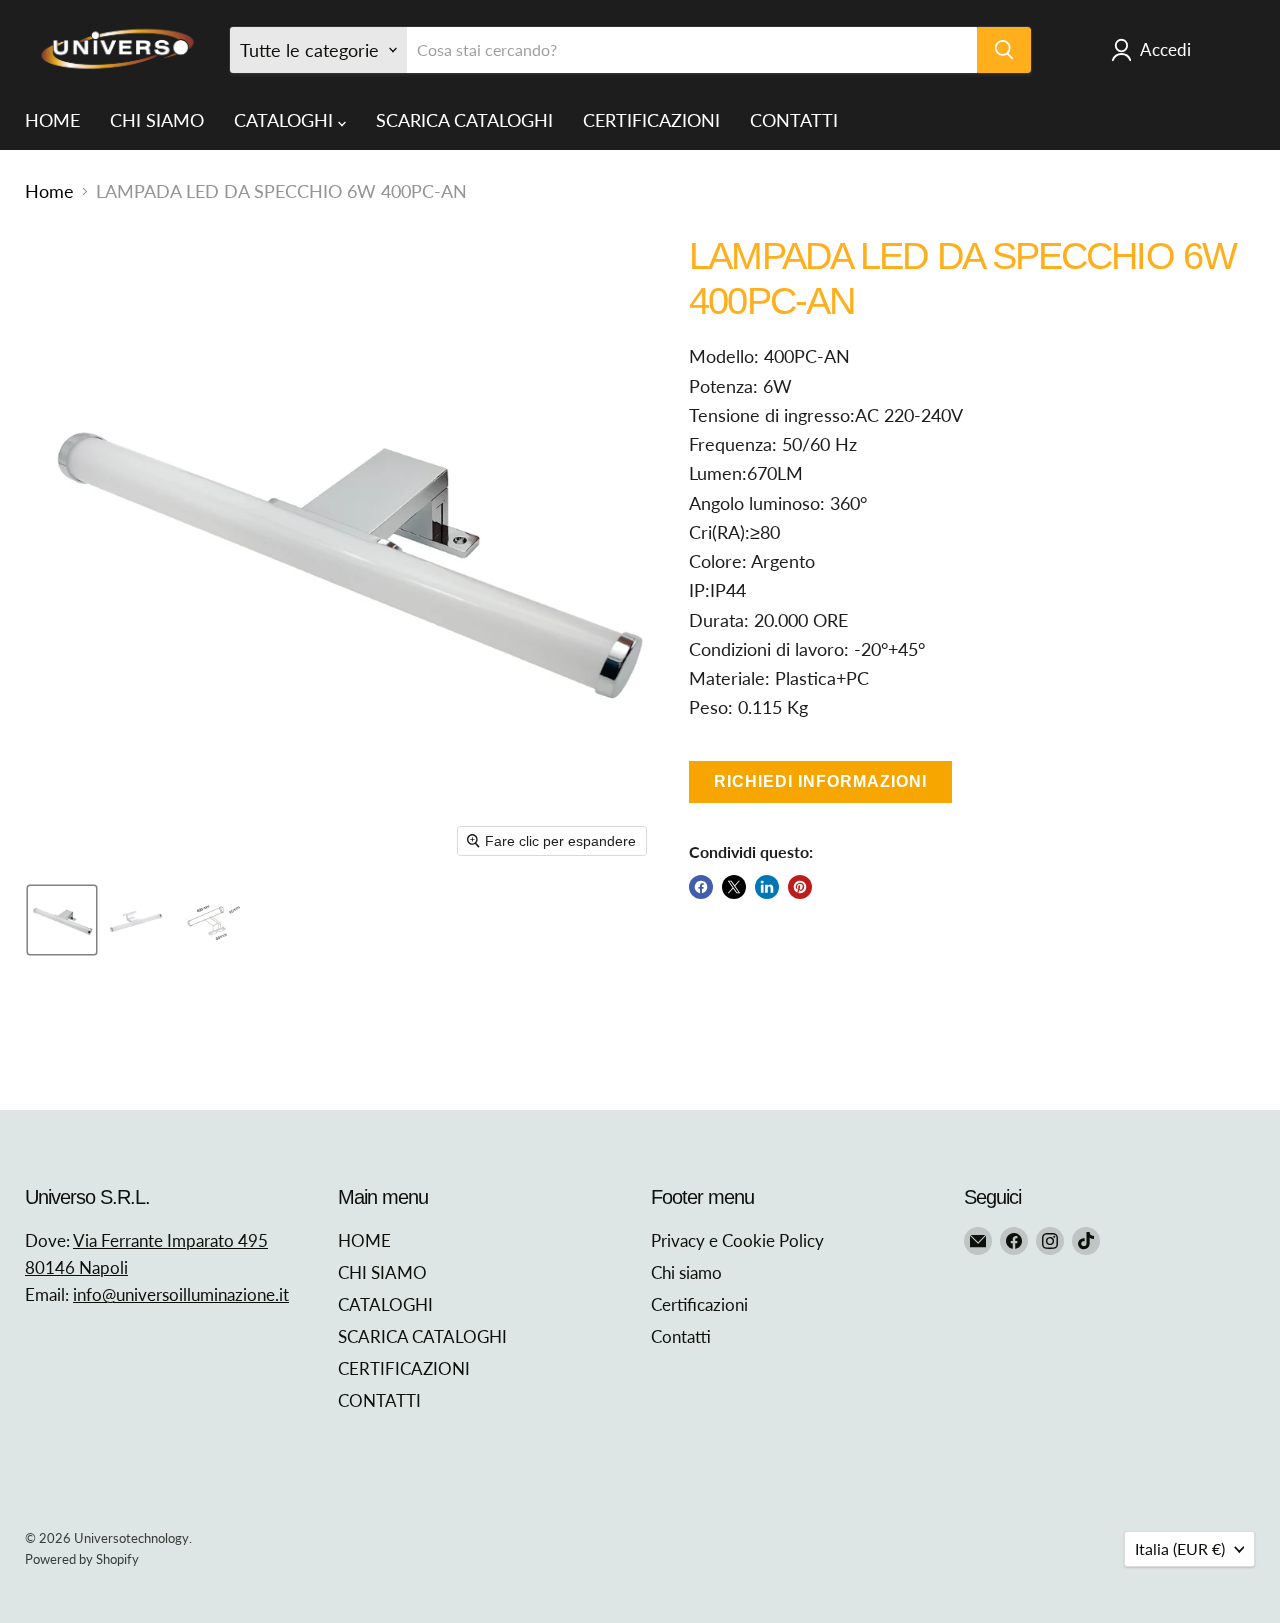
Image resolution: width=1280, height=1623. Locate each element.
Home (49, 191)
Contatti (681, 1336)
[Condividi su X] (734, 887)
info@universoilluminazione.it (181, 1294)
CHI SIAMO (157, 120)
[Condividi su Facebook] (701, 887)
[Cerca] (1004, 50)
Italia (1180, 1548)
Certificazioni (699, 1304)
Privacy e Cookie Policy (737, 1240)
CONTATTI (794, 120)
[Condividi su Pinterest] (800, 887)
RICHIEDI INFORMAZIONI (820, 781)
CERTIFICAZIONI (651, 120)
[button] (62, 920)
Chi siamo (686, 1272)
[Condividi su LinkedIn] (767, 887)
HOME (52, 120)
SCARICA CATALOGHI (464, 120)
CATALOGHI (286, 120)
